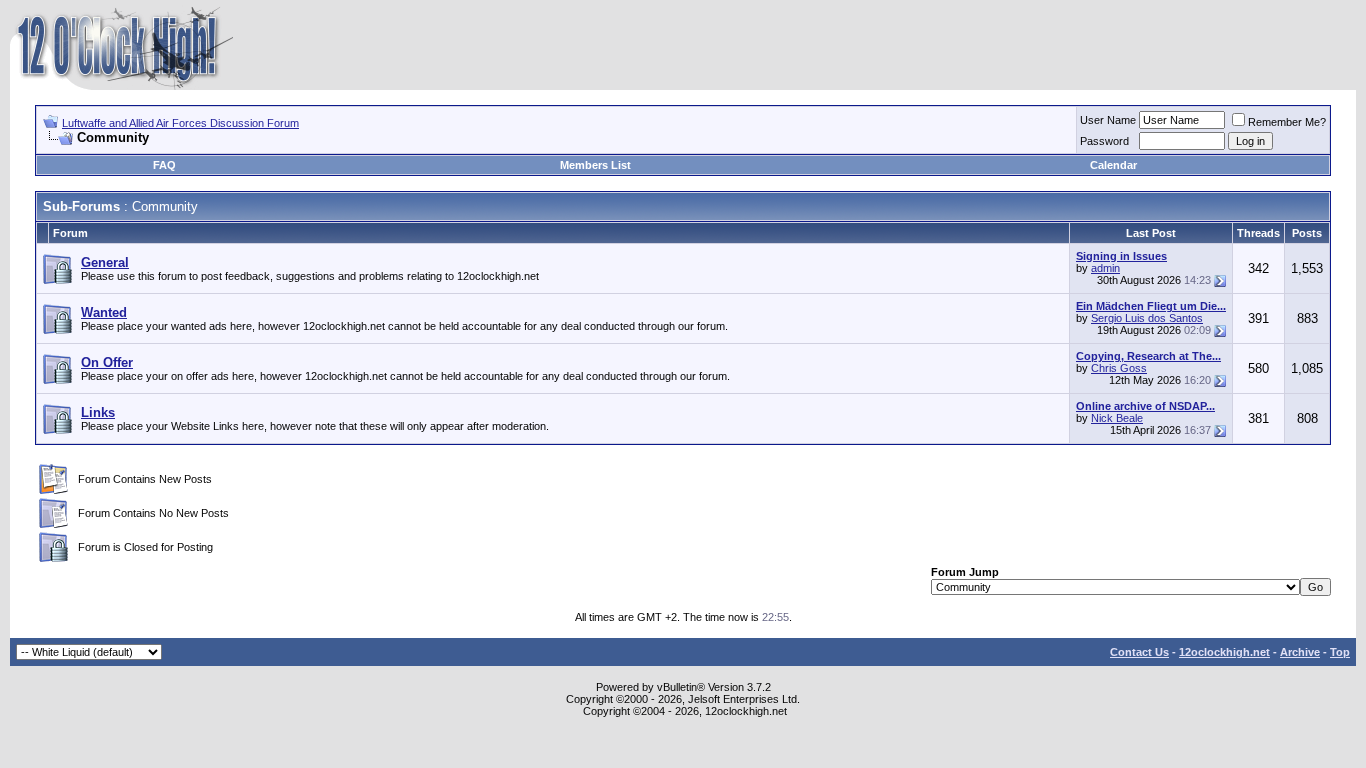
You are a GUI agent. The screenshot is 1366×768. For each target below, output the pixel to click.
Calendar (1113, 165)
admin (1105, 268)
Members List (595, 165)
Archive (1300, 652)
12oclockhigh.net (1224, 652)
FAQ (164, 165)
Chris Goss (1119, 368)
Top (1340, 652)
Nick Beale (1117, 418)
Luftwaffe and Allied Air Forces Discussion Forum (180, 123)
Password (1104, 141)
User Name (1108, 120)
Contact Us (1139, 652)
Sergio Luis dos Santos (1147, 318)
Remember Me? (1287, 122)
